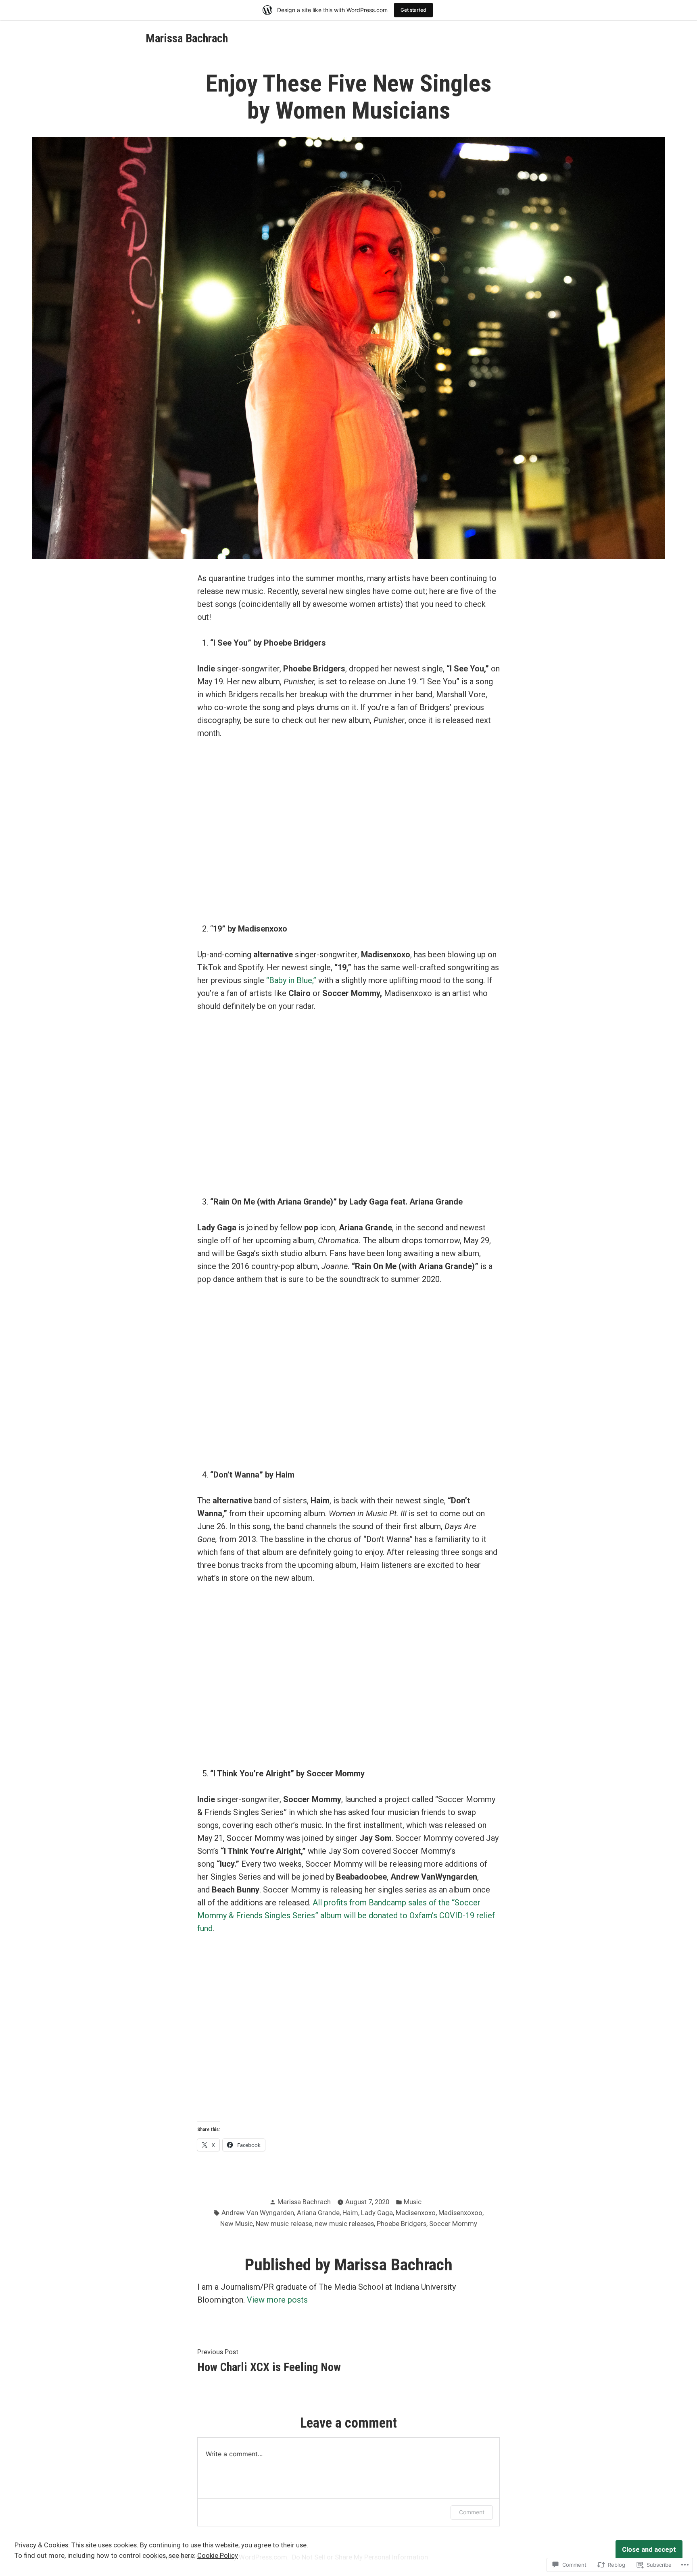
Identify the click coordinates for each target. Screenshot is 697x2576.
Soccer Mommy (453, 2224)
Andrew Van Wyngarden (258, 2213)
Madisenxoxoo (460, 2213)
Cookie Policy (218, 2556)
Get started (413, 10)
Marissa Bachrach (187, 38)
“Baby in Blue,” (291, 980)
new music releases (344, 2224)
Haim (350, 2213)
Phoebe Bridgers (402, 2224)
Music (413, 2202)
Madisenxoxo (416, 2213)
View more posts (277, 2300)
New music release (284, 2224)
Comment (472, 2512)
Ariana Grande (318, 2213)
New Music (237, 2224)
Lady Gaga (377, 2213)
